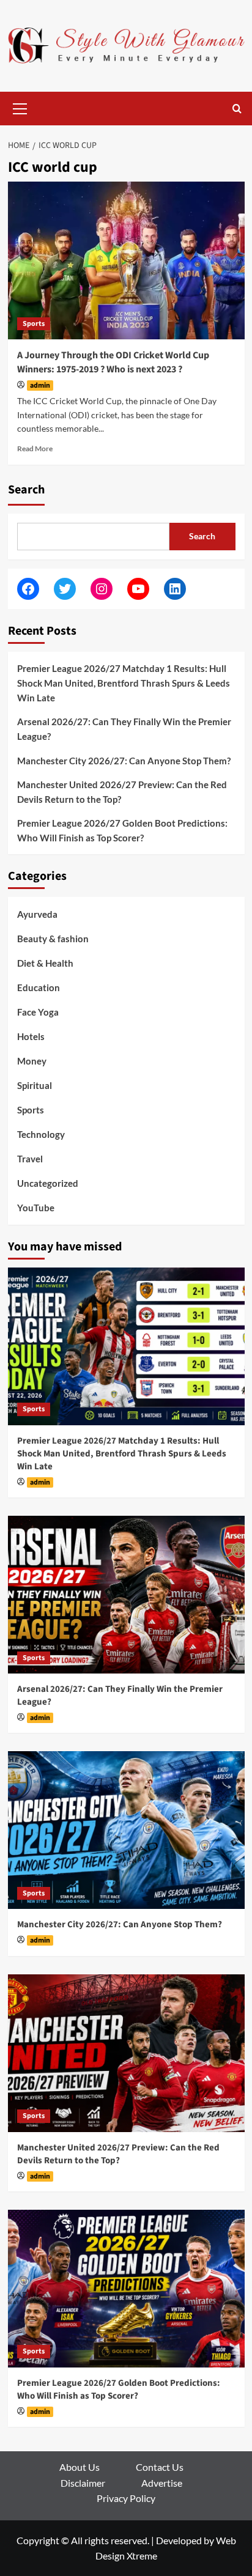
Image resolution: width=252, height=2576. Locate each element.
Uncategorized (48, 1183)
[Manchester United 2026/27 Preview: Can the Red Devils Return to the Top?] (126, 2053)
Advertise (162, 2483)
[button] (20, 107)
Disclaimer (83, 2483)
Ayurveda (37, 914)
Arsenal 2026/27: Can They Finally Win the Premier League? (124, 729)
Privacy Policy (126, 2498)
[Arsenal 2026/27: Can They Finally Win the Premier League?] (126, 1595)
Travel (30, 1159)
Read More (35, 448)
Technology (41, 1134)
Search (26, 490)
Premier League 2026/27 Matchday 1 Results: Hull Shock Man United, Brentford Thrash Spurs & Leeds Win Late (124, 683)
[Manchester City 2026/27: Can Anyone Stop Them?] (126, 1830)
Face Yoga (38, 1012)
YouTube (36, 1208)
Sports (34, 324)
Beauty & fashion (53, 939)
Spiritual (35, 1085)
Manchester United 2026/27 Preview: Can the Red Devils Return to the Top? (122, 792)
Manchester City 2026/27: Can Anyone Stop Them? (124, 761)
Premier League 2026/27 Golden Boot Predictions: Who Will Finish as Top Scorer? (122, 830)
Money (32, 1061)
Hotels (31, 1036)
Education (39, 987)
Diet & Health (45, 963)
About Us (80, 2467)
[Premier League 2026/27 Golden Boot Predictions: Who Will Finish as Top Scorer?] (126, 2289)
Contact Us (160, 2467)
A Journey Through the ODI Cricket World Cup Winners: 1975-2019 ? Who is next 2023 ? (113, 362)
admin (40, 386)
